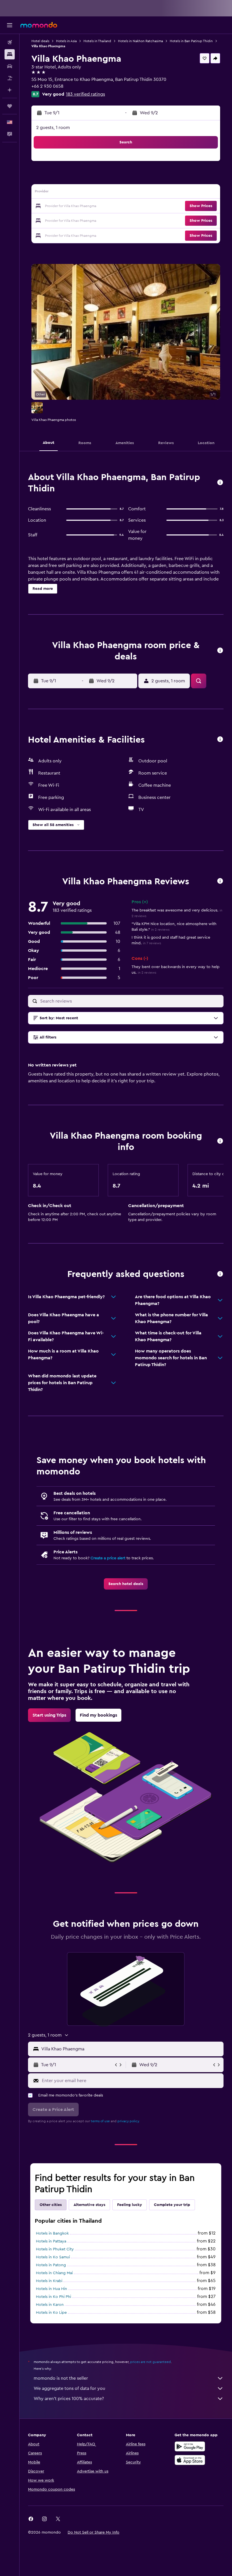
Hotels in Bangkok (52, 2233)
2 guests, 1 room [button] (53, 128)
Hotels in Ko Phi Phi (53, 2297)
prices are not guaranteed (151, 2362)
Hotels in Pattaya (51, 2241)
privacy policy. (129, 2121)
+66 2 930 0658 (47, 86)
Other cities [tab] (51, 2205)
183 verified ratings (85, 94)
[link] (126, 1584)
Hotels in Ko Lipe (51, 2313)
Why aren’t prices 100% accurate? (69, 2399)
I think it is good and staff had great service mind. (171, 940)
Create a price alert (108, 1558)
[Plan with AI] (10, 90)
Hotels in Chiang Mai (54, 2273)
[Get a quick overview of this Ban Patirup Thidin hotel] (220, 483)
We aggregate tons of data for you (69, 2388)
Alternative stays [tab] (89, 2205)
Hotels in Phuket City (55, 2249)
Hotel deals (40, 41)
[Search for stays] (10, 54)
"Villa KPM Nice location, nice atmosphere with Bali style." (174, 927)
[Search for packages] (10, 78)
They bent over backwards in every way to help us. (176, 970)
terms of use (100, 2121)
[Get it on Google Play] (190, 2446)
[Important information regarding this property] (220, 1141)
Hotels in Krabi (49, 2281)
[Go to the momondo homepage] (39, 25)
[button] (10, 25)
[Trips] (10, 106)
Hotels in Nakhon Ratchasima (140, 41)
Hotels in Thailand (97, 41)
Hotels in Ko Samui (53, 2257)
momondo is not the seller (61, 2378)
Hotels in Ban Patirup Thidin (191, 41)
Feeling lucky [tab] (130, 2205)
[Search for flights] (10, 42)
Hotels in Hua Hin (51, 2289)
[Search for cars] (10, 66)
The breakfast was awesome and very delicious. (177, 913)
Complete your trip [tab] (172, 2205)
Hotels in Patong (51, 2265)
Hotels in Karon (50, 2305)
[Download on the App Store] (190, 2460)
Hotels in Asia (66, 41)
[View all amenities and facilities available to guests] (220, 740)
